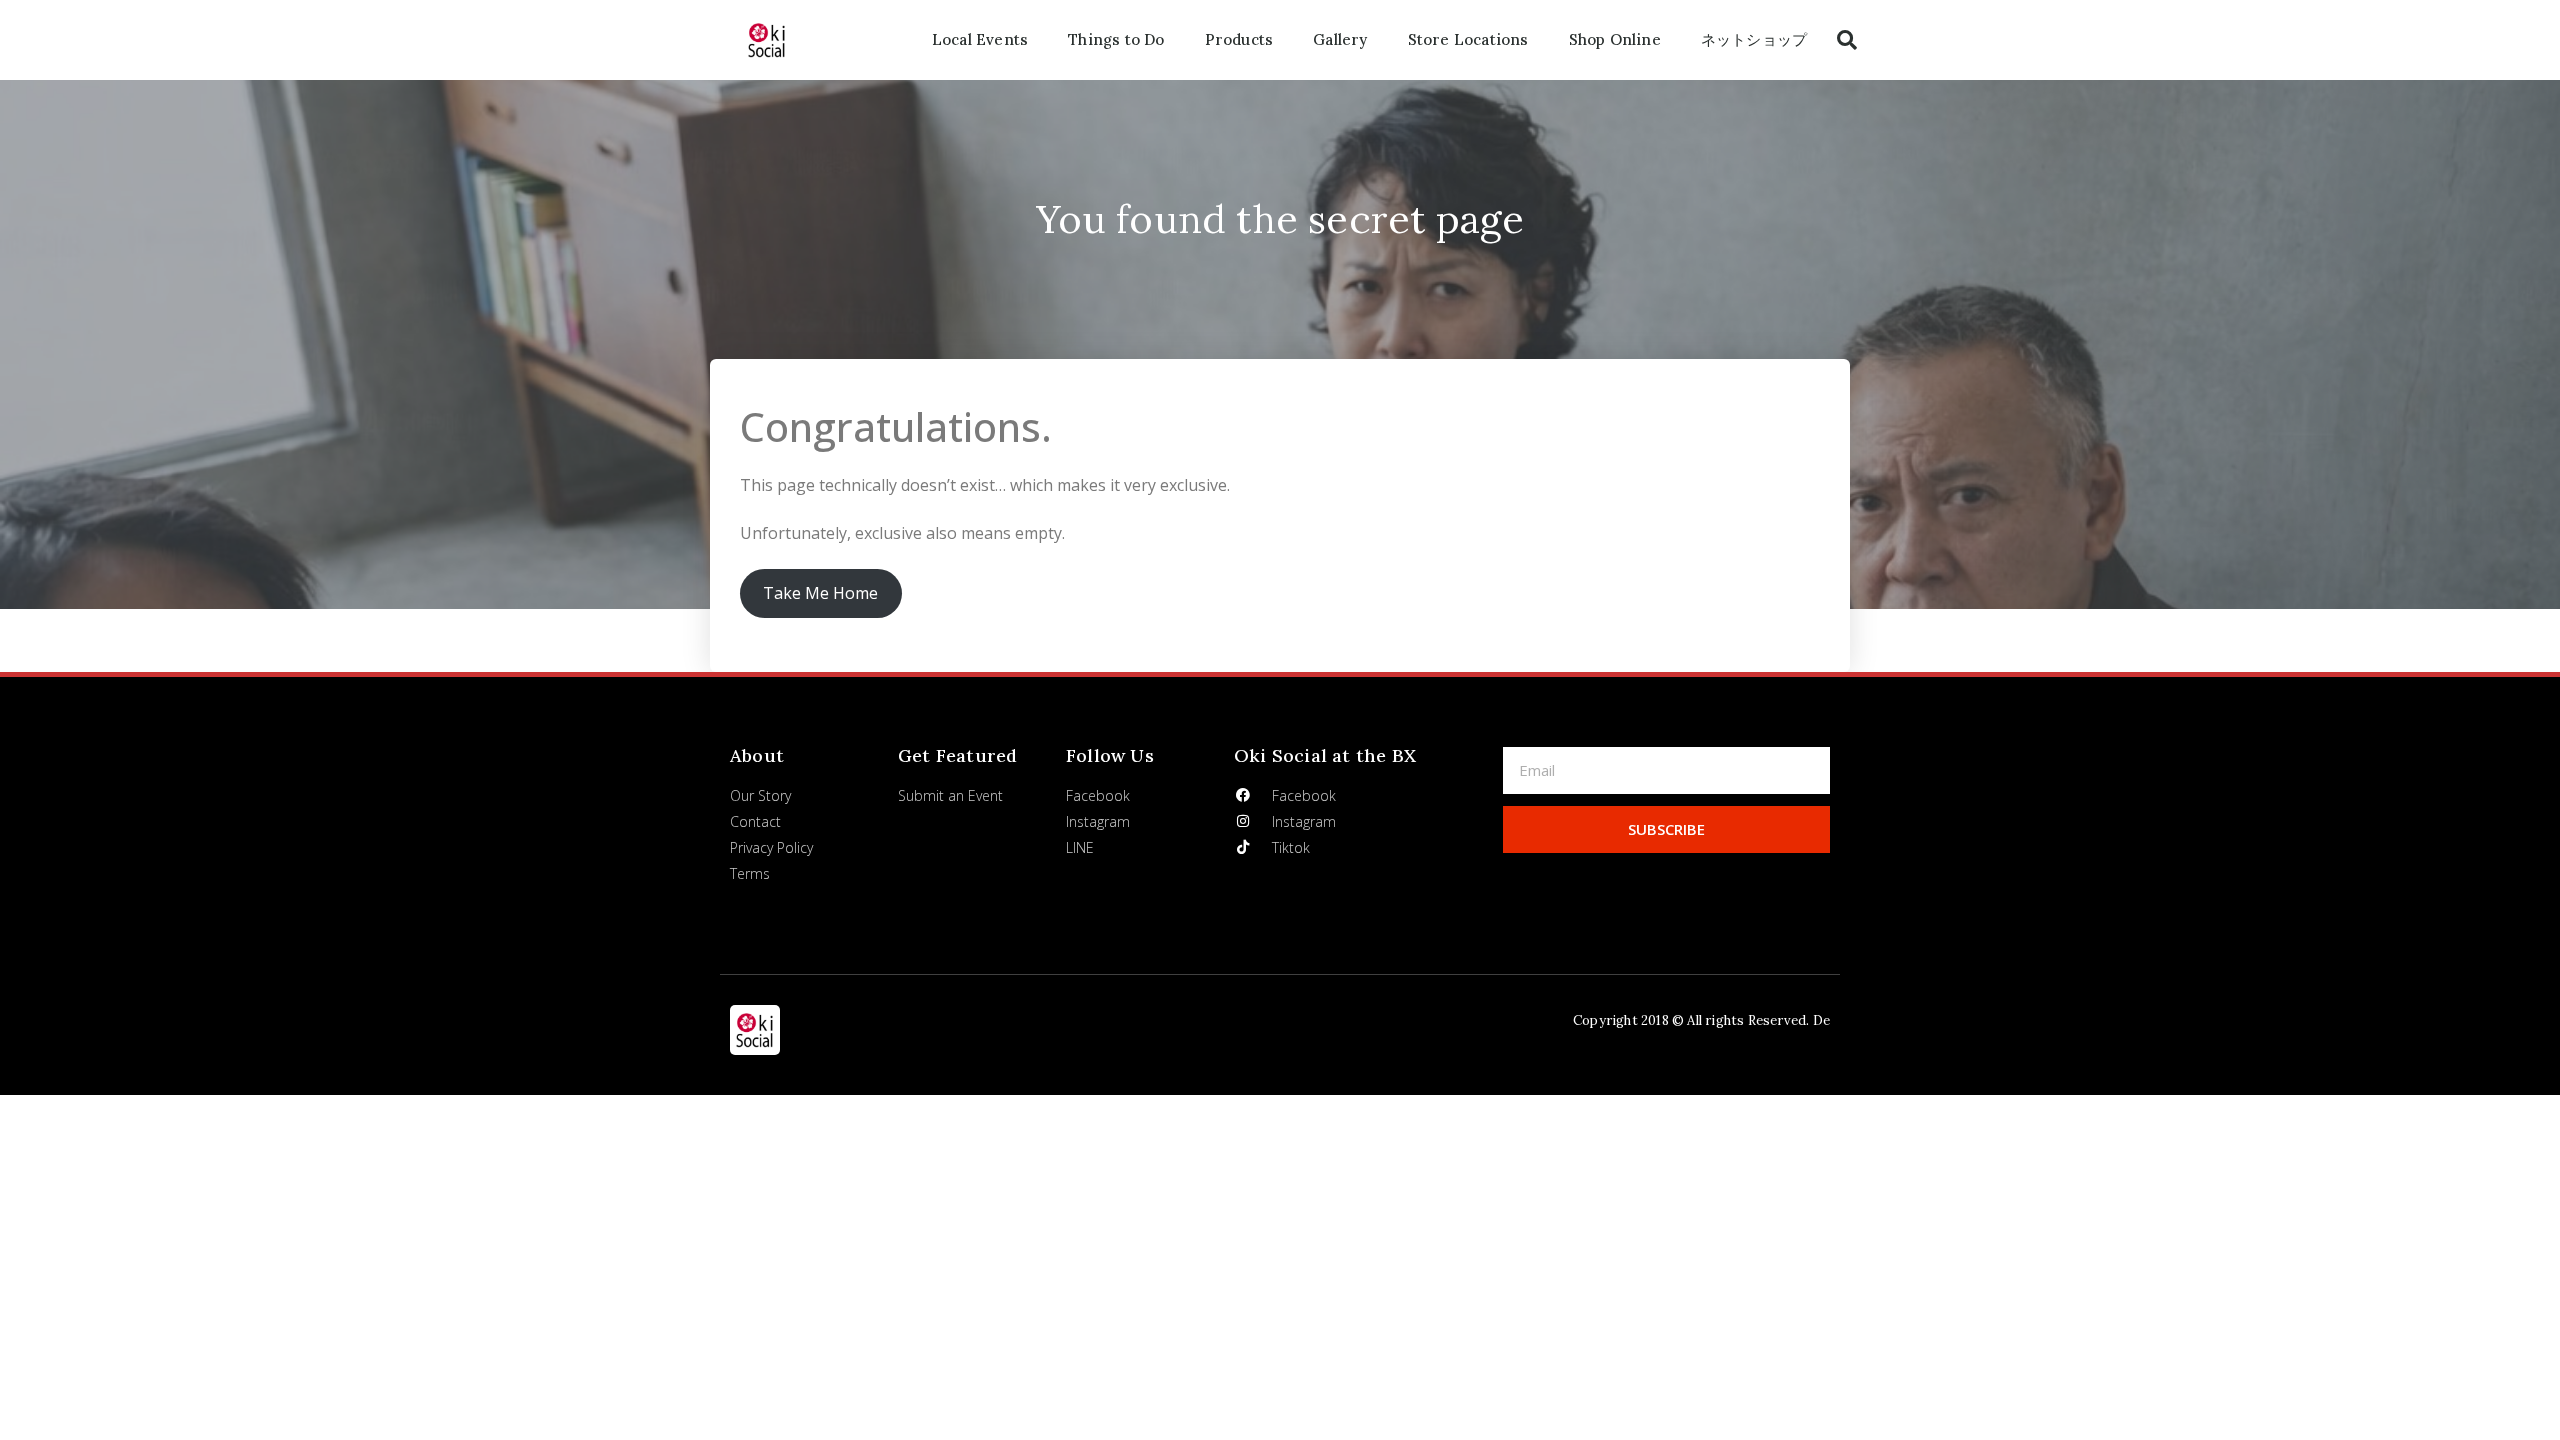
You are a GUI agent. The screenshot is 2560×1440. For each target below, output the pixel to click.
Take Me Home (820, 593)
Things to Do (1116, 39)
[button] (1847, 40)
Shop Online (1615, 39)
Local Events (980, 39)
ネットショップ (1754, 39)
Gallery (1340, 39)
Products (1239, 39)
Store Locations (1468, 39)
